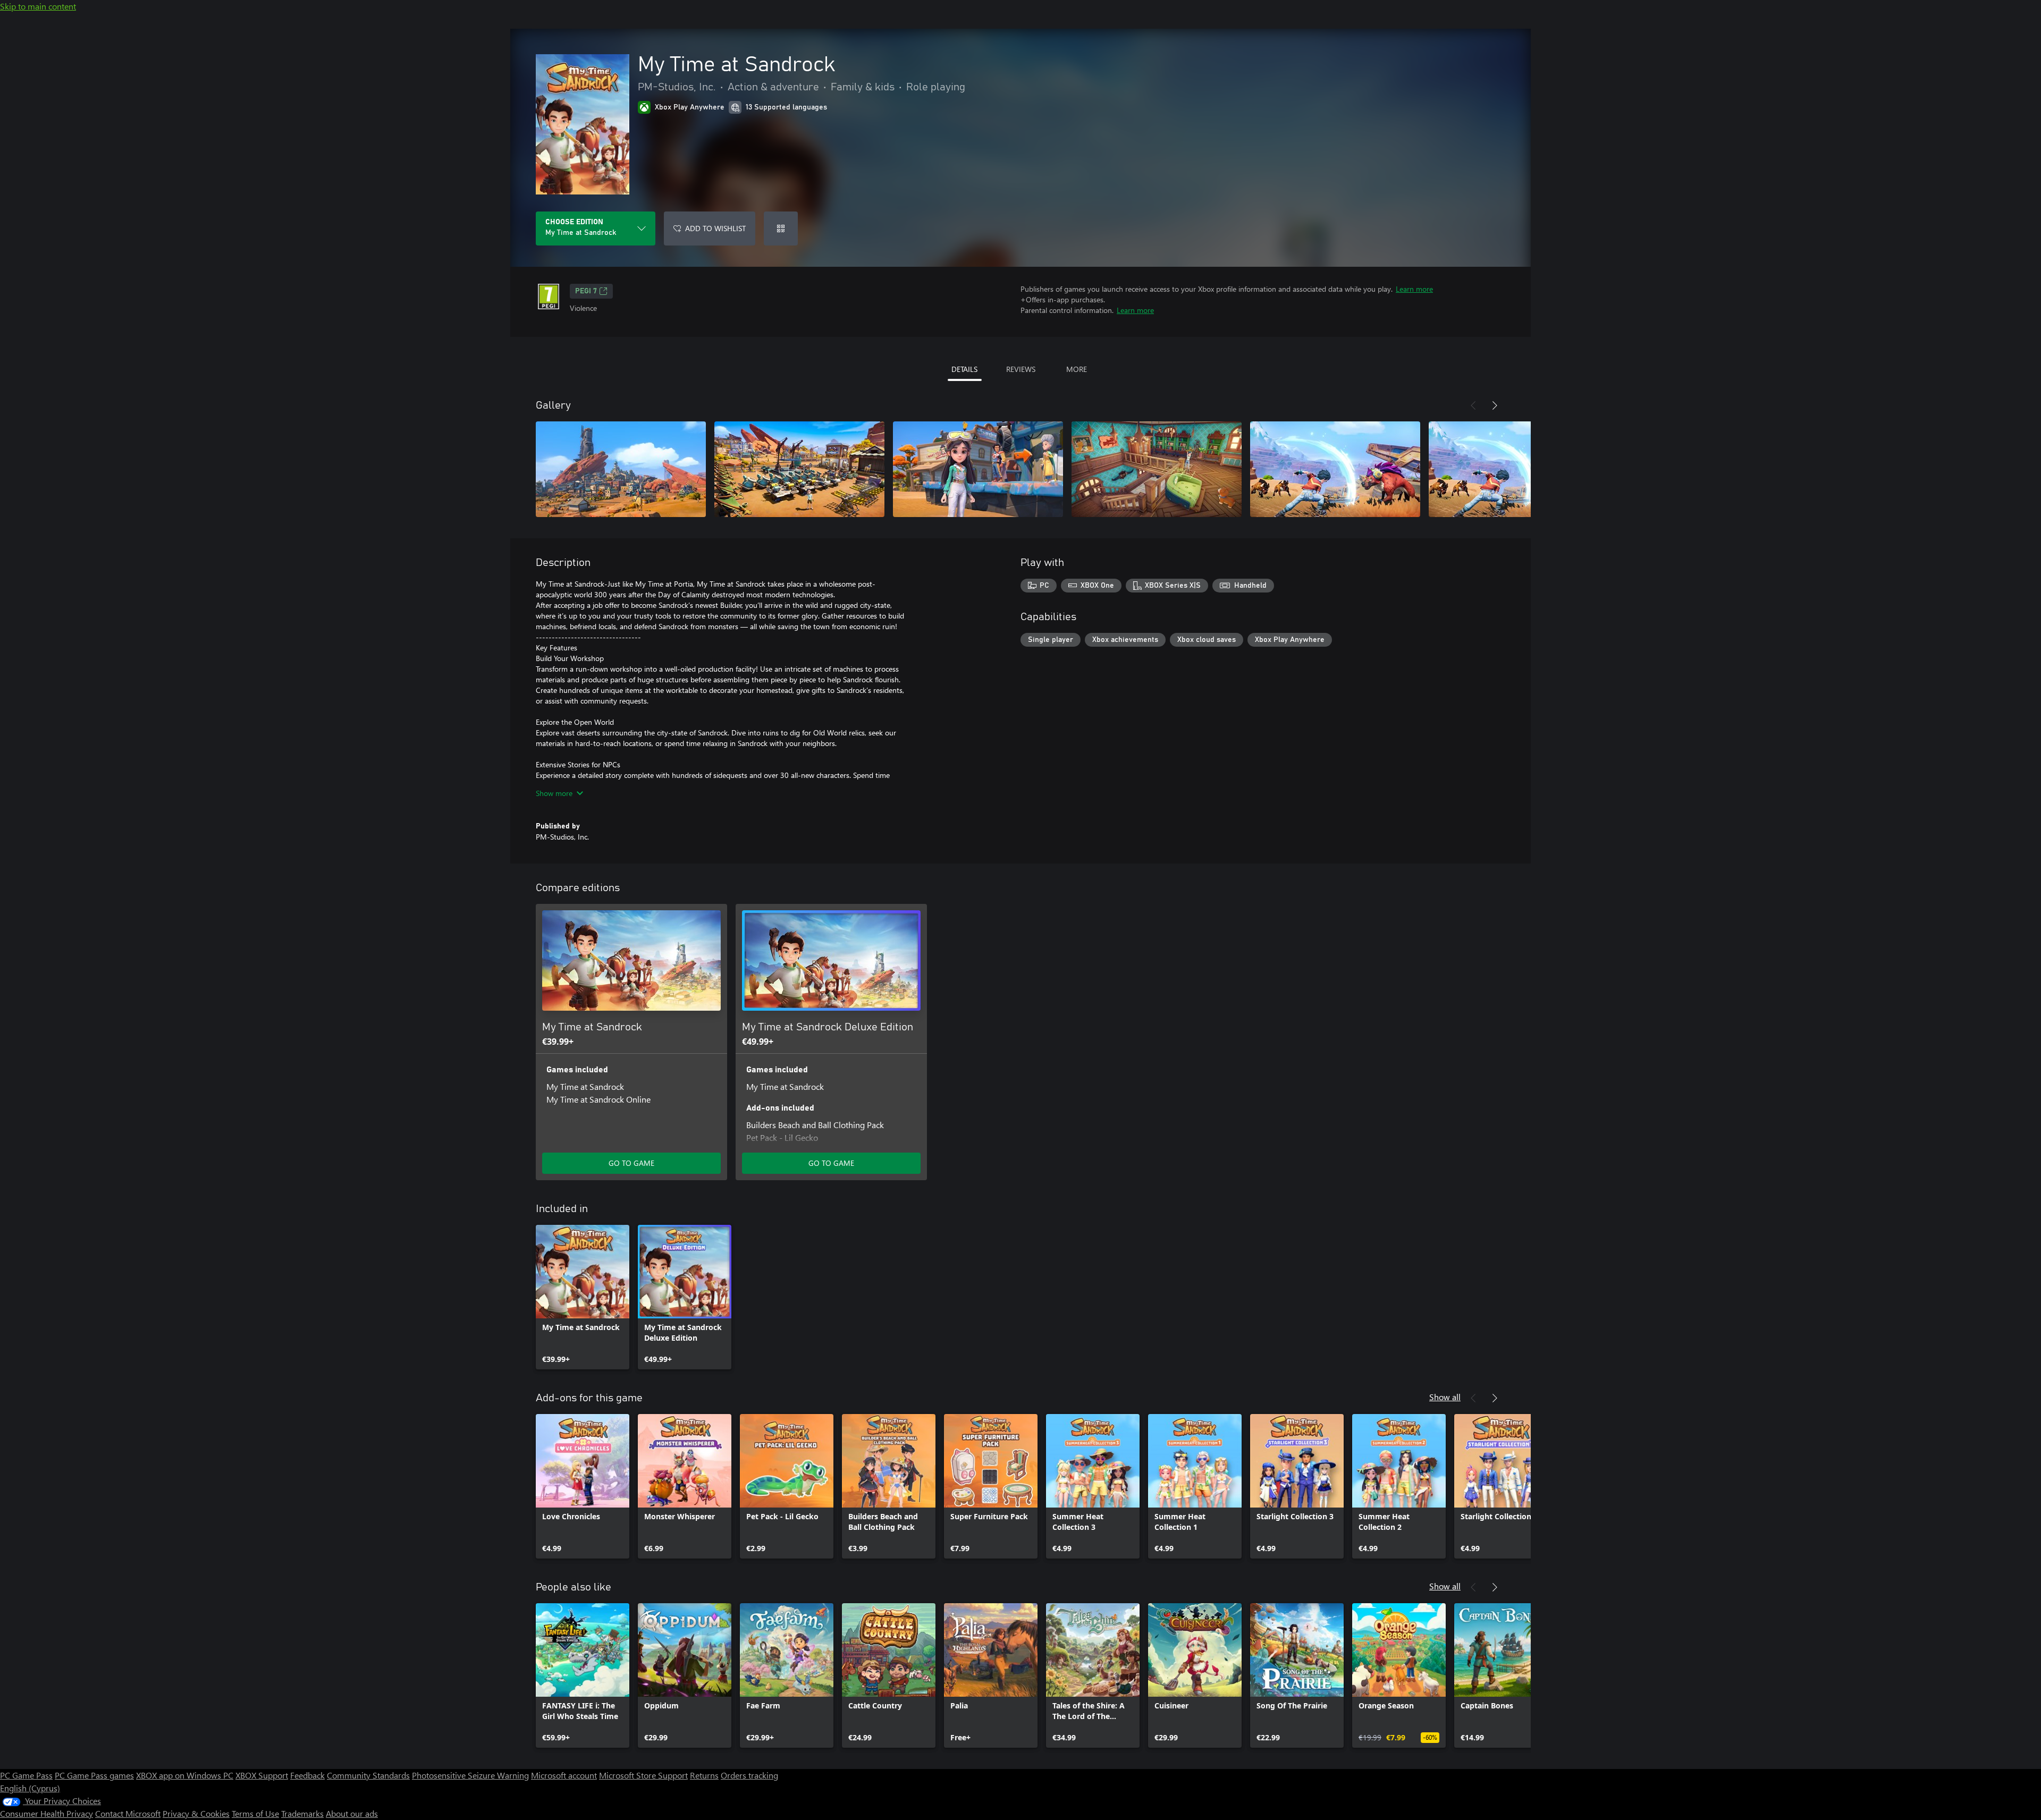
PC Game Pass (26, 1775)
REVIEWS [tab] (1021, 369)
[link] (583, 1297)
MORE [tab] (1077, 369)
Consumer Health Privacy (47, 1813)
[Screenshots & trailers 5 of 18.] (1335, 469)
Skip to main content (38, 6)
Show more (554, 793)
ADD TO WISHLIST (715, 228)
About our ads (352, 1813)
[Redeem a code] (781, 228)
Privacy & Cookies (196, 1813)
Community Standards (368, 1775)
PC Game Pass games (94, 1775)
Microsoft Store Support (643, 1775)
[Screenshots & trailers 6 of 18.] (1514, 469)
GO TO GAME (631, 1163)
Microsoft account (564, 1775)
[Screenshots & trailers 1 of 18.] (621, 469)
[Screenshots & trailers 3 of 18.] (978, 469)
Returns (704, 1775)
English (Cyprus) (30, 1788)
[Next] (1495, 405)
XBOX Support (262, 1775)
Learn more (1414, 289)
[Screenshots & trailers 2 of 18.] (799, 469)
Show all (1445, 1397)
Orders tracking (749, 1775)
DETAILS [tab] (964, 369)
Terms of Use (255, 1813)
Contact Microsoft (128, 1813)
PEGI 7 (586, 291)
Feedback (307, 1775)
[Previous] (1473, 405)
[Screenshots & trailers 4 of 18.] (1157, 469)
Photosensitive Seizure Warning (470, 1775)
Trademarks (302, 1813)
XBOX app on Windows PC (185, 1775)
